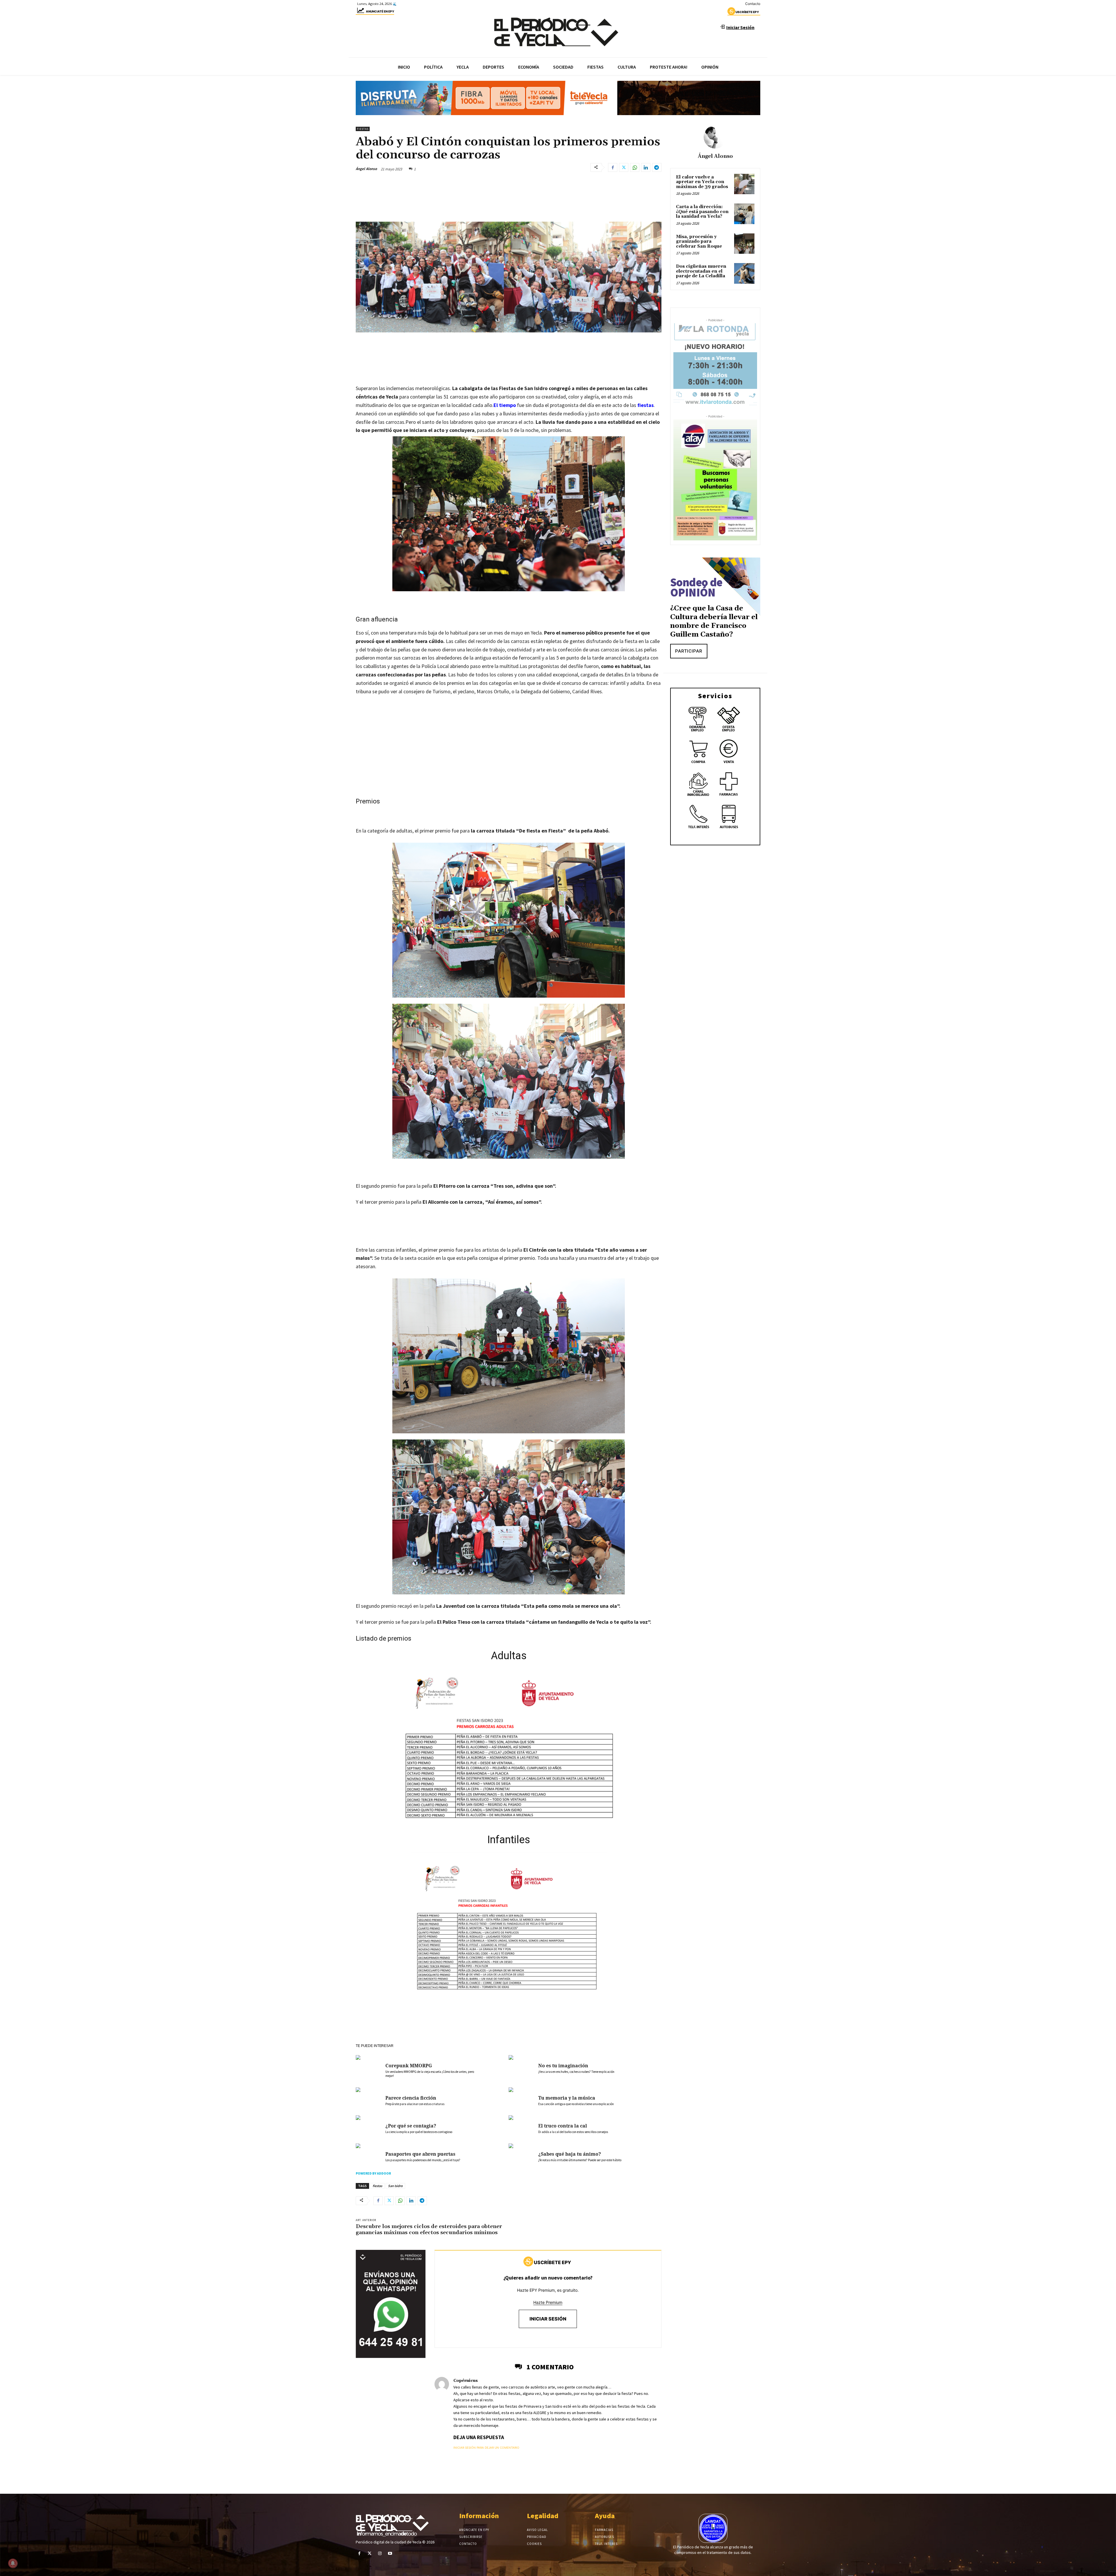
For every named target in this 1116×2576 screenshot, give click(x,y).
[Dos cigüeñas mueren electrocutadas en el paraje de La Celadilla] (744, 273)
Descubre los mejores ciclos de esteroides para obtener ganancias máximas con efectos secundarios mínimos (429, 2230)
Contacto (753, 4)
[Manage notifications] (13, 2563)
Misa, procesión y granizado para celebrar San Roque (699, 242)
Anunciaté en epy (380, 11)
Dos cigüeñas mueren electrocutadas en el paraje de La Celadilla (701, 271)
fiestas (645, 405)
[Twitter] (624, 167)
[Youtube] (390, 2553)
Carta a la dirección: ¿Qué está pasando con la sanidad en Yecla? (702, 212)
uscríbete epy (747, 12)
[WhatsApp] (635, 167)
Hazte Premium (548, 2302)
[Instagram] (380, 2553)
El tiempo (505, 405)
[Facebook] (613, 167)
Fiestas (363, 129)
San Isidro (395, 2186)
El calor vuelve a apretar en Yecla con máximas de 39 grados (702, 182)
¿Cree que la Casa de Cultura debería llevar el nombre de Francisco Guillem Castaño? (714, 621)
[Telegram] (657, 167)
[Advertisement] (509, 744)
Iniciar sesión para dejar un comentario (486, 2448)
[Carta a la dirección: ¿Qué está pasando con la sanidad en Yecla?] (744, 214)
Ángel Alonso (366, 169)
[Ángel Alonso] (715, 137)
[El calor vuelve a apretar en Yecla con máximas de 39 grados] (744, 184)
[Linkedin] (646, 167)
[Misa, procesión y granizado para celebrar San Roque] (744, 244)
